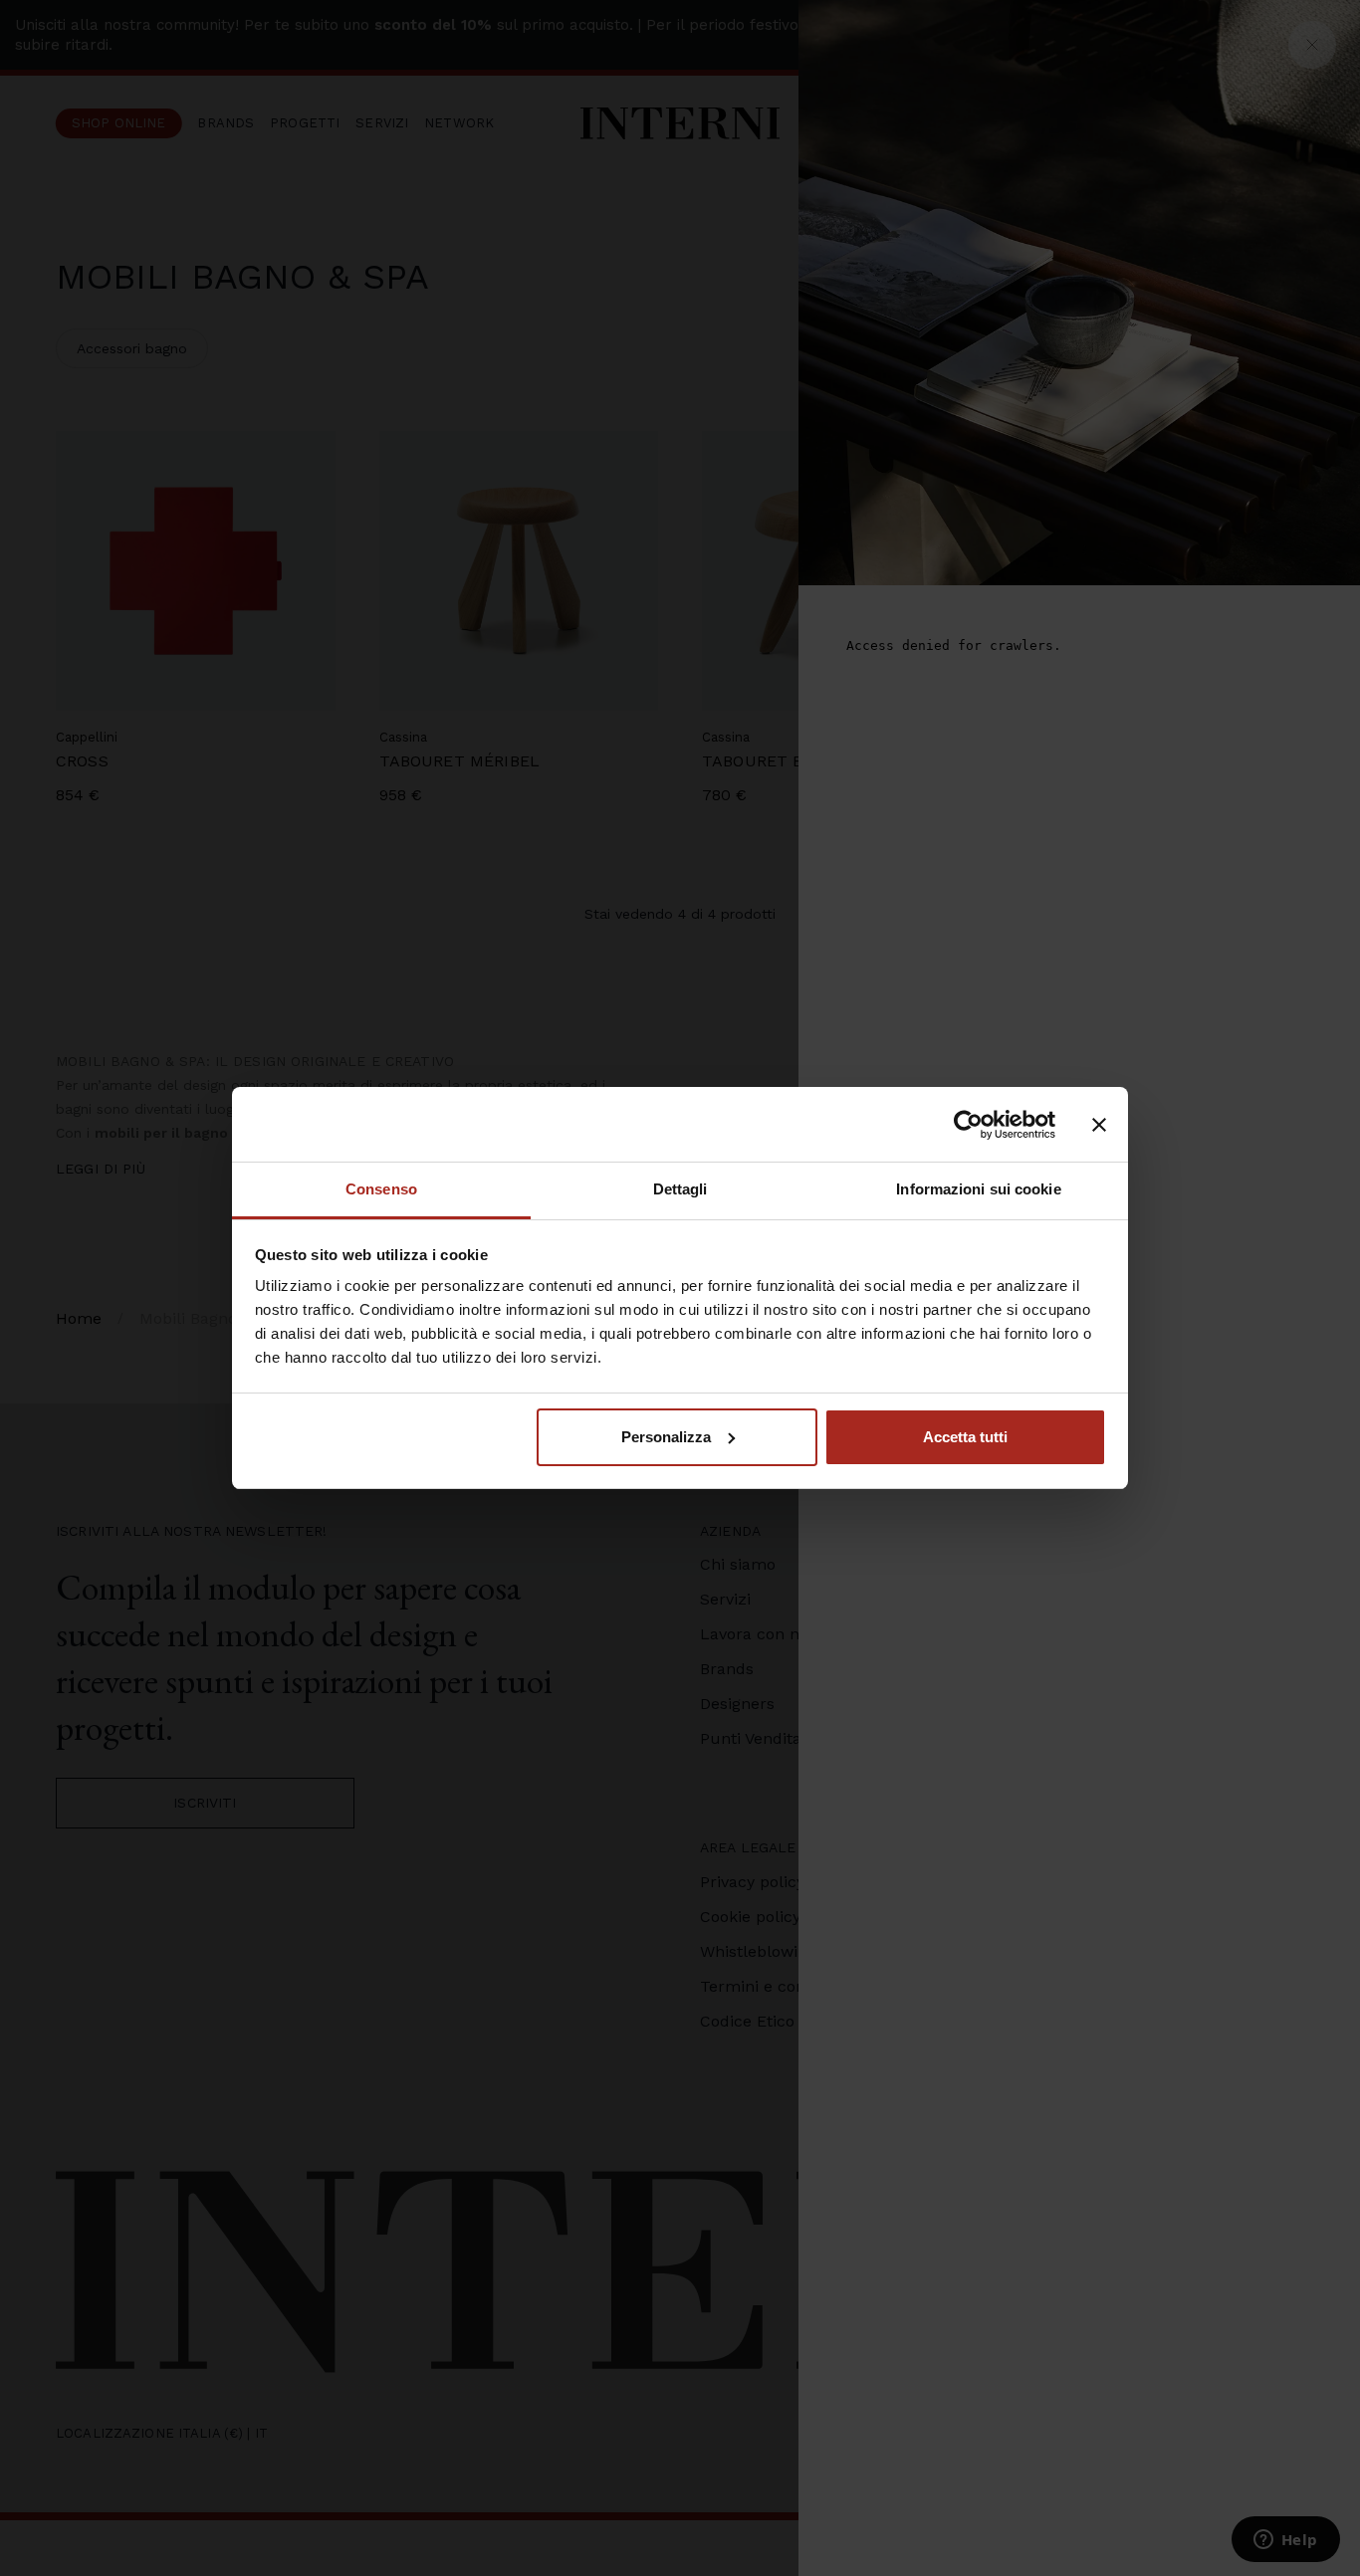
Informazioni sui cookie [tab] (978, 1189)
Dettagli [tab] (680, 1189)
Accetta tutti (965, 1437)
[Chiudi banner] (1099, 1125)
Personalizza (666, 1437)
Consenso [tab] (381, 1189)
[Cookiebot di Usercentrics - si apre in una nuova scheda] (968, 1125)
